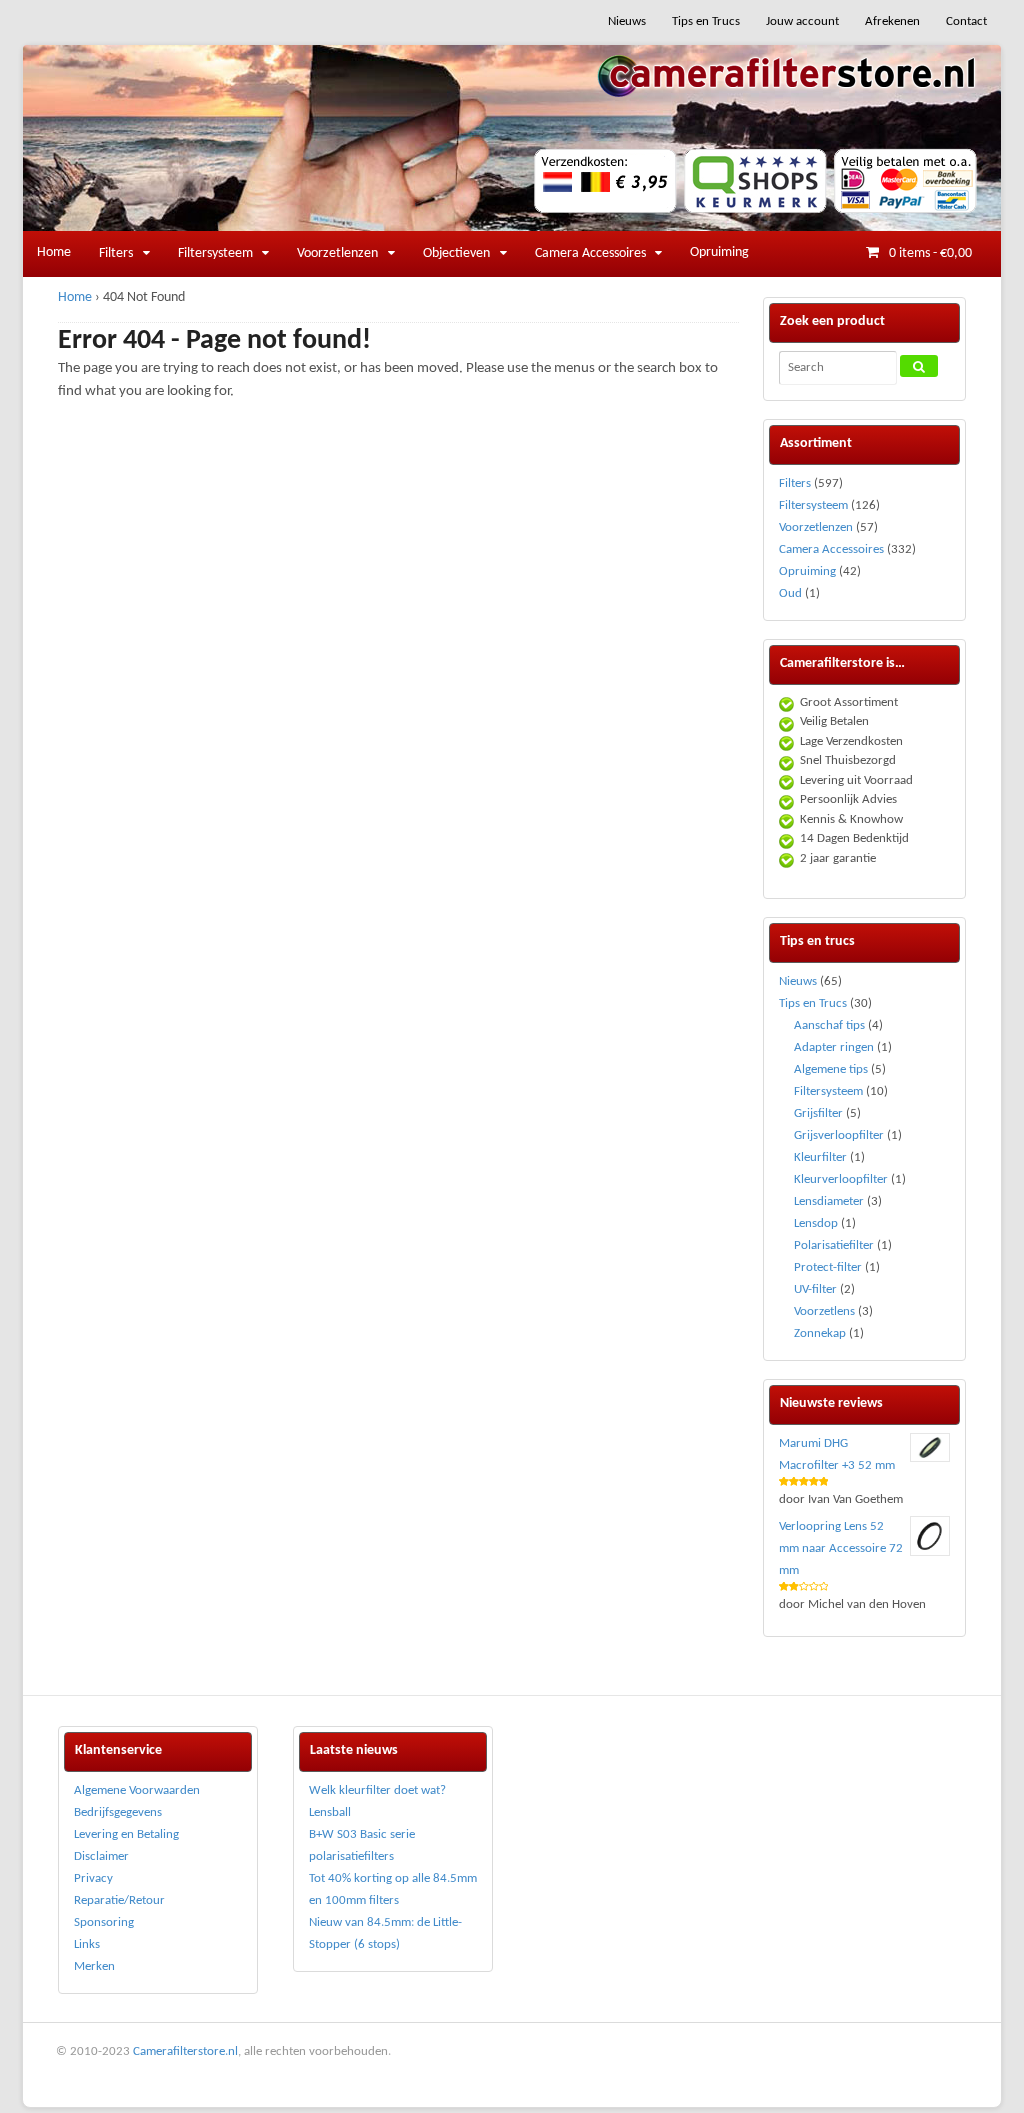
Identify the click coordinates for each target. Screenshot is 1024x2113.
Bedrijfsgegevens (118, 1812)
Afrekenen (892, 21)
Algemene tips (831, 1069)
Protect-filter (828, 1267)
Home (54, 252)
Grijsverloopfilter (839, 1135)
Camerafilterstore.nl (185, 2051)
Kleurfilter (820, 1157)
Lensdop (816, 1223)
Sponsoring (104, 1922)
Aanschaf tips (829, 1025)
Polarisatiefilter (834, 1245)
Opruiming (719, 252)
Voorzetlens (824, 1311)
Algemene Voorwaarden (137, 1790)
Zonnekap (820, 1333)
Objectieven (456, 253)
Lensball (330, 1812)
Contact (966, 21)
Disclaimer (101, 1856)
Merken (94, 1966)
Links (87, 1944)
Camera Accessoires (590, 253)
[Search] (919, 366)
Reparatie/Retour (119, 1900)
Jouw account (802, 21)
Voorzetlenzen (337, 253)
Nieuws (627, 21)
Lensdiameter (829, 1201)
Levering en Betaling (126, 1834)
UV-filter (815, 1289)
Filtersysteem (215, 253)
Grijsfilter (818, 1113)
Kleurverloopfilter (841, 1179)
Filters (116, 253)
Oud (790, 593)
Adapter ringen (834, 1047)
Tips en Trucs (706, 21)
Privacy (93, 1878)
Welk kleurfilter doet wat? (377, 1790)
